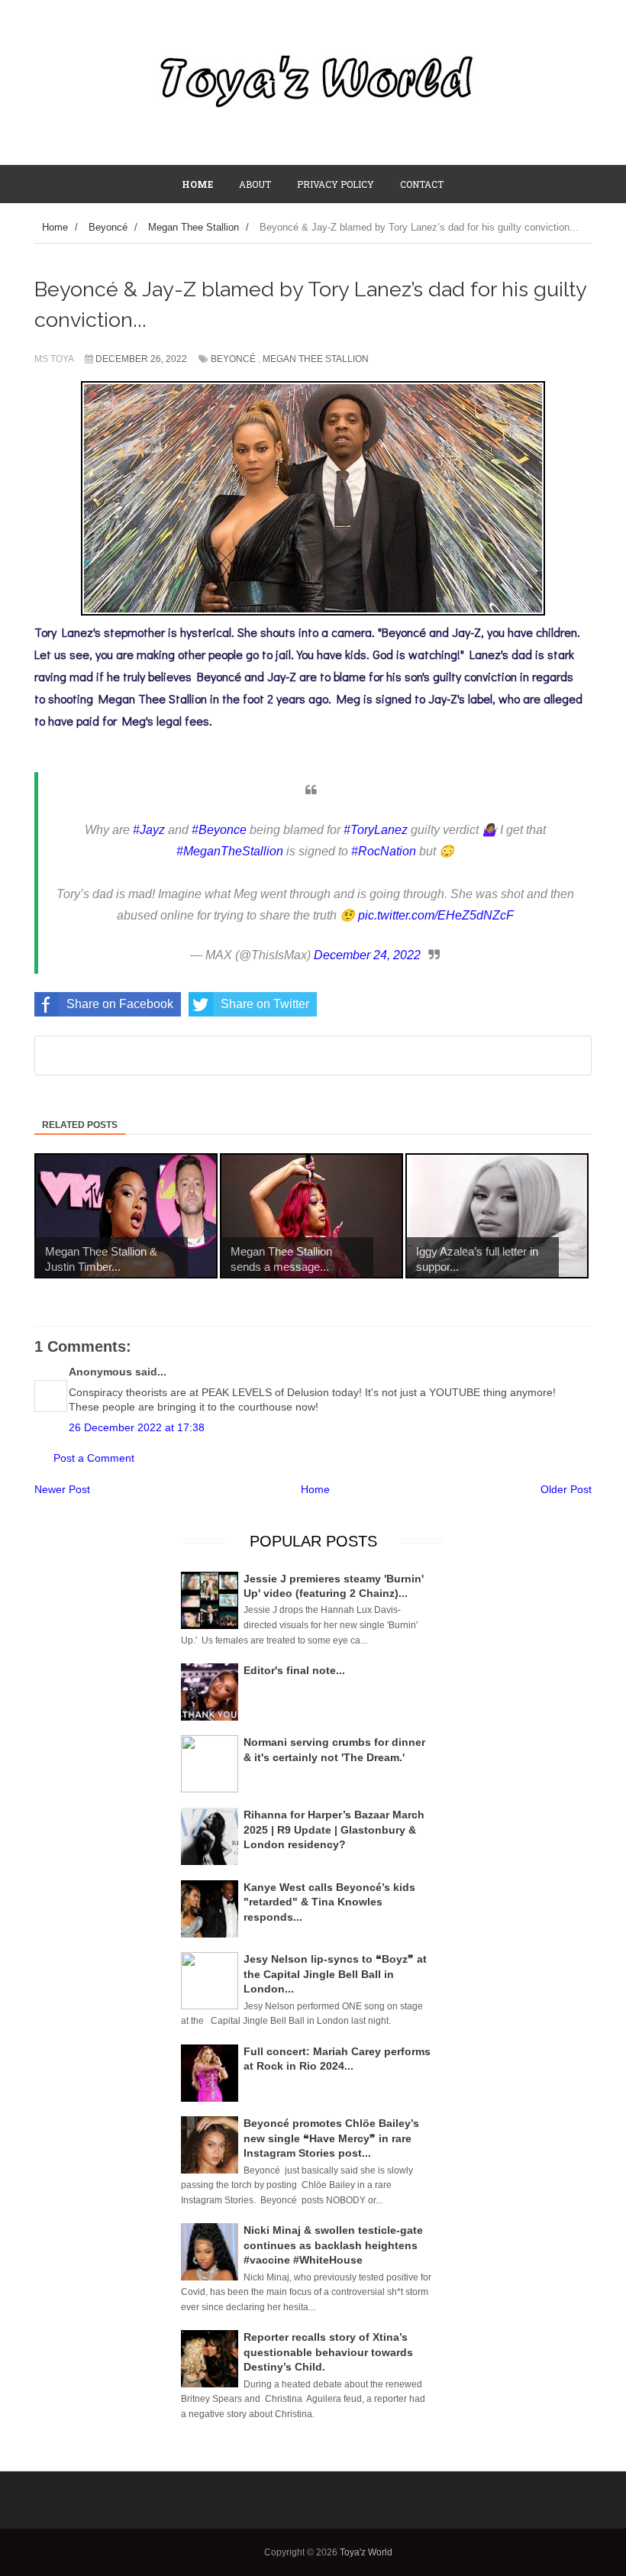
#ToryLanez (376, 830)
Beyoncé (233, 359)
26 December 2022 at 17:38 (137, 1427)
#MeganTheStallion (230, 851)
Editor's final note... (294, 1670)
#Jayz (149, 830)
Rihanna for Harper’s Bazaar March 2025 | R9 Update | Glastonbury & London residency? (334, 1829)
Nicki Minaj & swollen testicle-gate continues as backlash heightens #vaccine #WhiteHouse (333, 2245)
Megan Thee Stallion (316, 359)
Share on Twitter (265, 1004)
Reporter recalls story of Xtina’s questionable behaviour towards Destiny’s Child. (328, 2352)
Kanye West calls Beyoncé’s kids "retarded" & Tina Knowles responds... (329, 1902)
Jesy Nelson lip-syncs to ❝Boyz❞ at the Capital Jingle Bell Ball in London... (335, 1974)
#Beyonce (219, 830)
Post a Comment (94, 1458)
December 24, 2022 (367, 955)
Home (315, 1489)
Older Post (566, 1489)
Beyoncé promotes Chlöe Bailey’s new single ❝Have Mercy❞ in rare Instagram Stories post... (331, 2138)
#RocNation (384, 851)
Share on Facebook (120, 1004)
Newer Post (62, 1489)
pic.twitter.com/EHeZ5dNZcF (436, 915)
